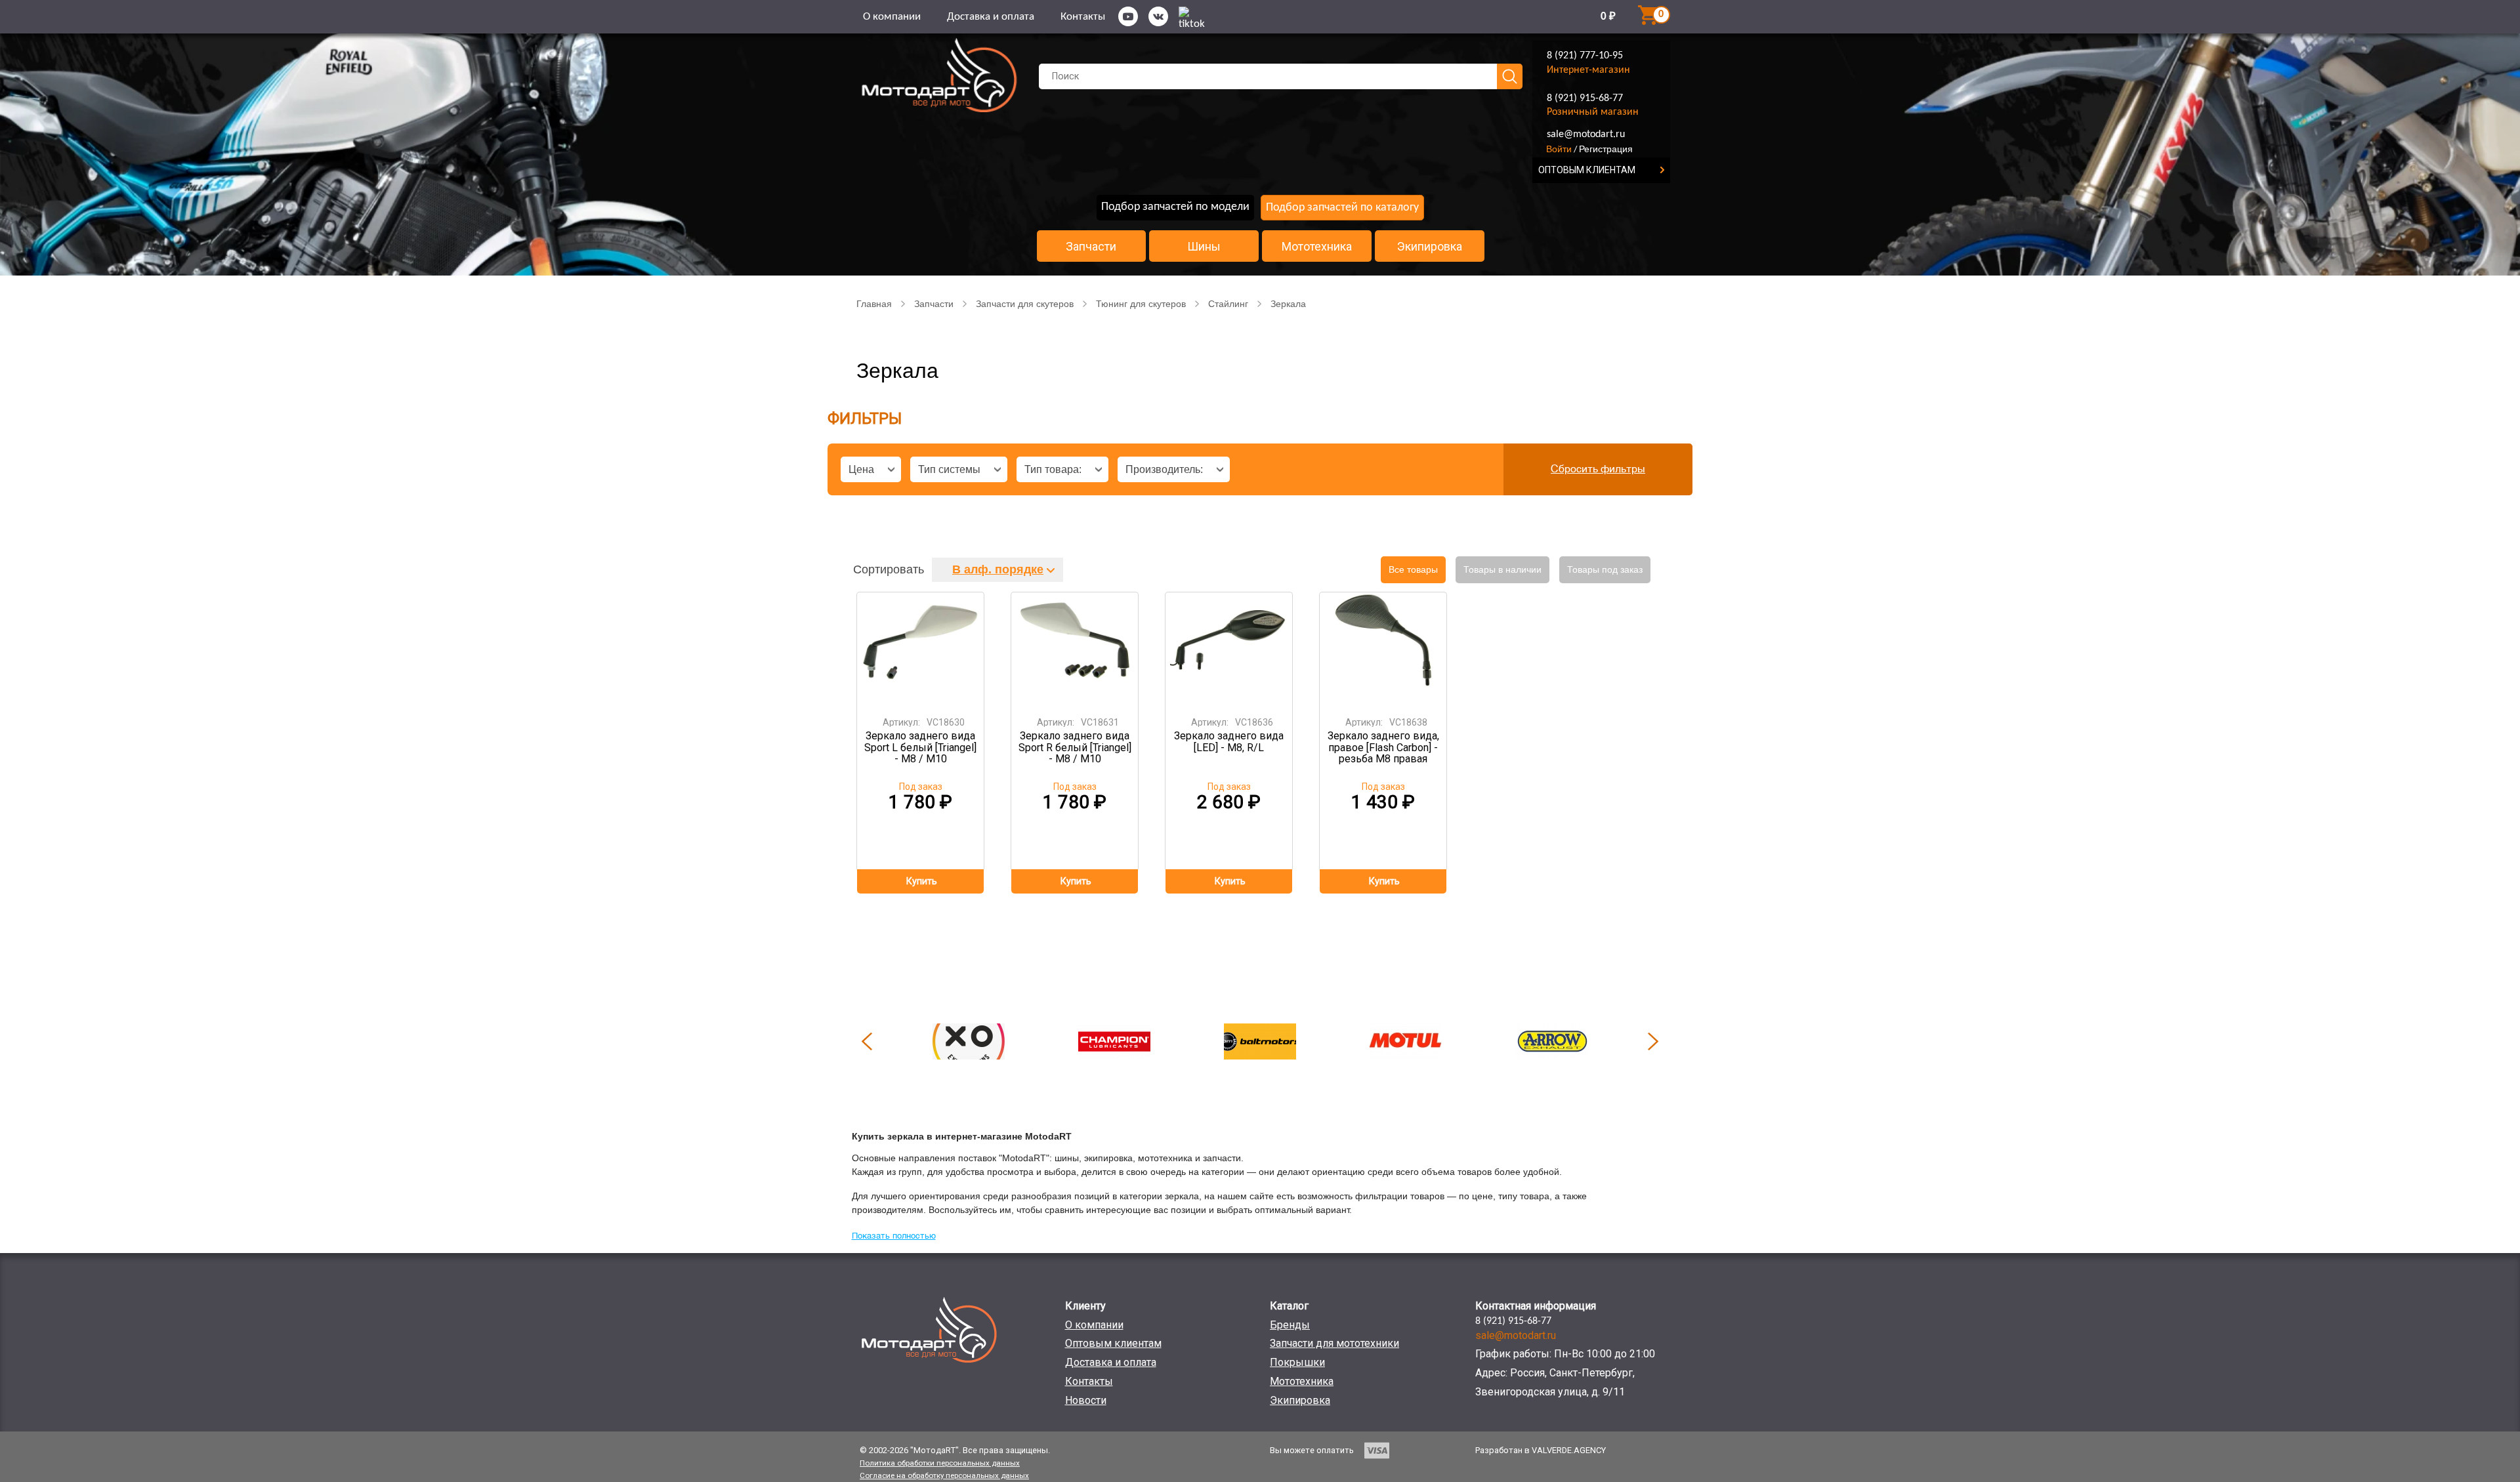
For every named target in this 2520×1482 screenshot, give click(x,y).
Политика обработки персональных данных (940, 1463)
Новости (1086, 1400)
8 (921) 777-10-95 (1585, 56)
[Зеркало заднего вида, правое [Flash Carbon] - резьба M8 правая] (1383, 650)
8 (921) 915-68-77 (1585, 98)
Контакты (1083, 17)
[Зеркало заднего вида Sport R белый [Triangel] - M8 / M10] (1075, 650)
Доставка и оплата (991, 17)
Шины (1204, 247)
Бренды (1290, 1325)
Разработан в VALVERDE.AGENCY (1541, 1450)
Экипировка (1430, 247)
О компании (892, 17)
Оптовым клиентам (1113, 1343)
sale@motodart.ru (1586, 134)
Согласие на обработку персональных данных (944, 1475)
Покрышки (1297, 1362)
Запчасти (1091, 247)
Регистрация (1606, 149)
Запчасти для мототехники (1334, 1343)
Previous (867, 1041)
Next (1653, 1041)
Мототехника (1317, 247)
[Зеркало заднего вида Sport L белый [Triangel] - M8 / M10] (921, 650)
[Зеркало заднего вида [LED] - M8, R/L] (1229, 650)
